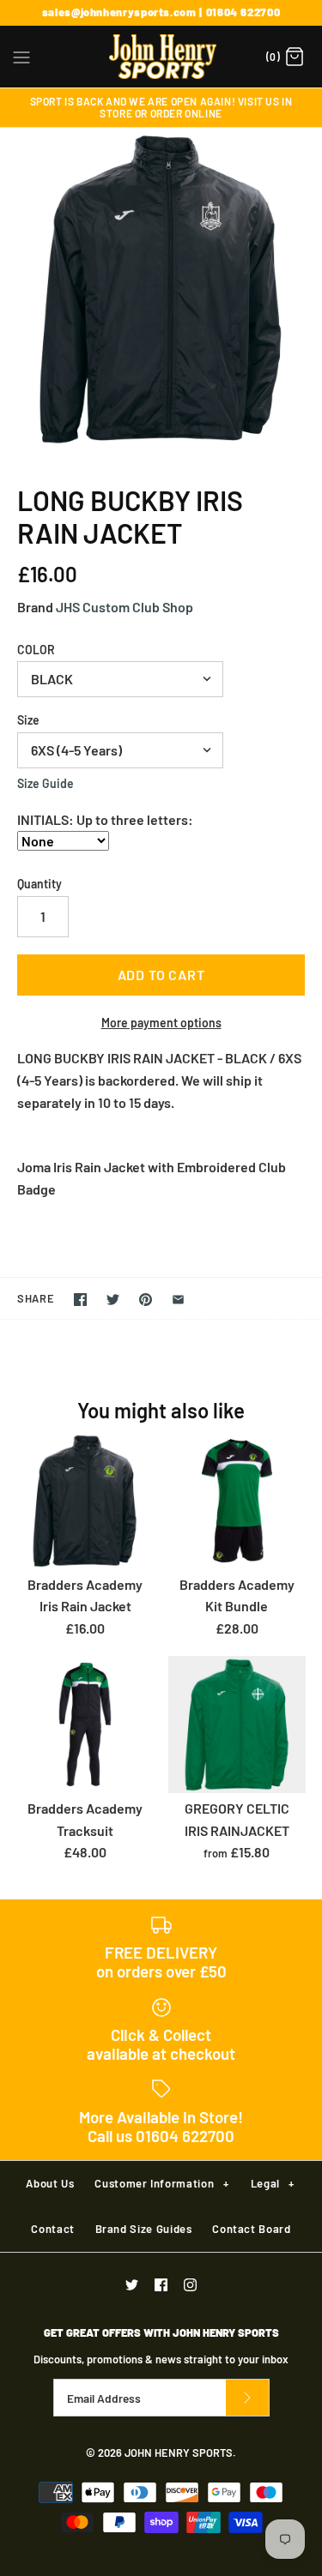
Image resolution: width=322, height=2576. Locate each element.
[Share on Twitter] (113, 1300)
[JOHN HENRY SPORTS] (161, 57)
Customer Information (161, 2183)
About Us (50, 2183)
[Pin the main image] (146, 1300)
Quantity (39, 884)
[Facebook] (161, 2285)
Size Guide (46, 784)
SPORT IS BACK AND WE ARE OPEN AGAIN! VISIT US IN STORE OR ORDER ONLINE (161, 107)
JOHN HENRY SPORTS (179, 2453)
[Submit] (247, 2398)
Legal (273, 2183)
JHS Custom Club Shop (125, 607)
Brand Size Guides (144, 2229)
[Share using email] (178, 1300)
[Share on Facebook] (80, 1300)
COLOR (36, 650)
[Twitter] (132, 2285)
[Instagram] (190, 2285)
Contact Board (251, 2229)
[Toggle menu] (21, 56)
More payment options (161, 1023)
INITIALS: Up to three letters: (105, 819)
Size (28, 720)
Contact (53, 2229)
